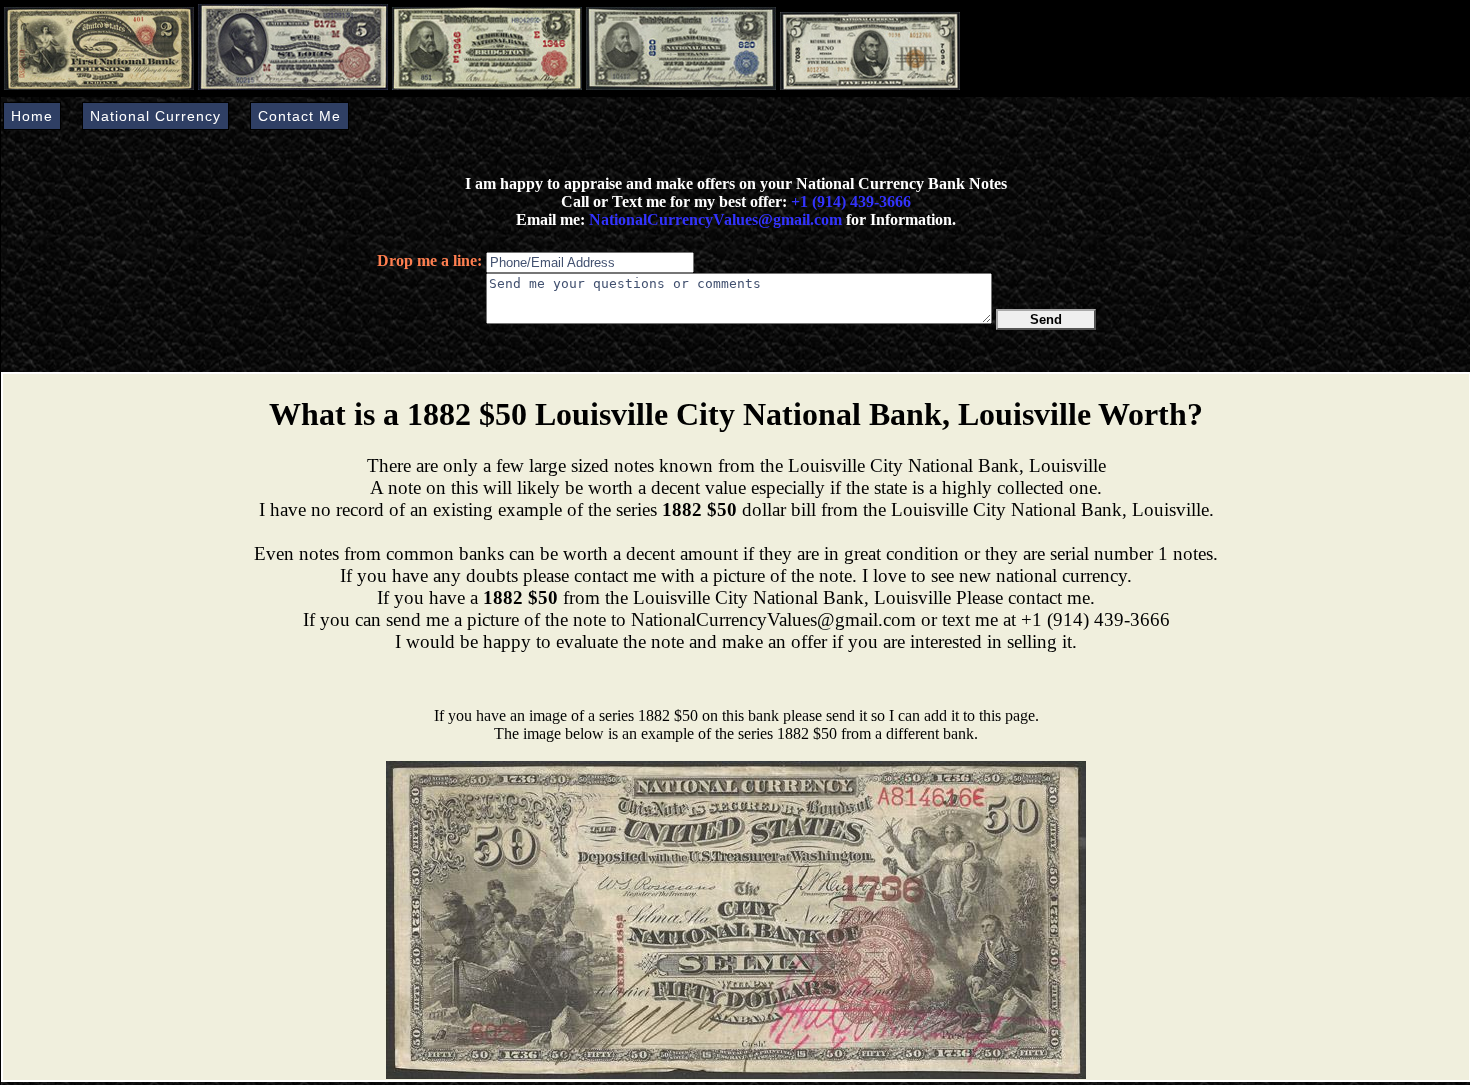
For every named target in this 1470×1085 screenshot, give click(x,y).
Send (1046, 319)
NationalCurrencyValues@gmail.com (713, 219)
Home (32, 116)
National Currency (155, 116)
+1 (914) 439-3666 (851, 201)
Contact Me (299, 116)
